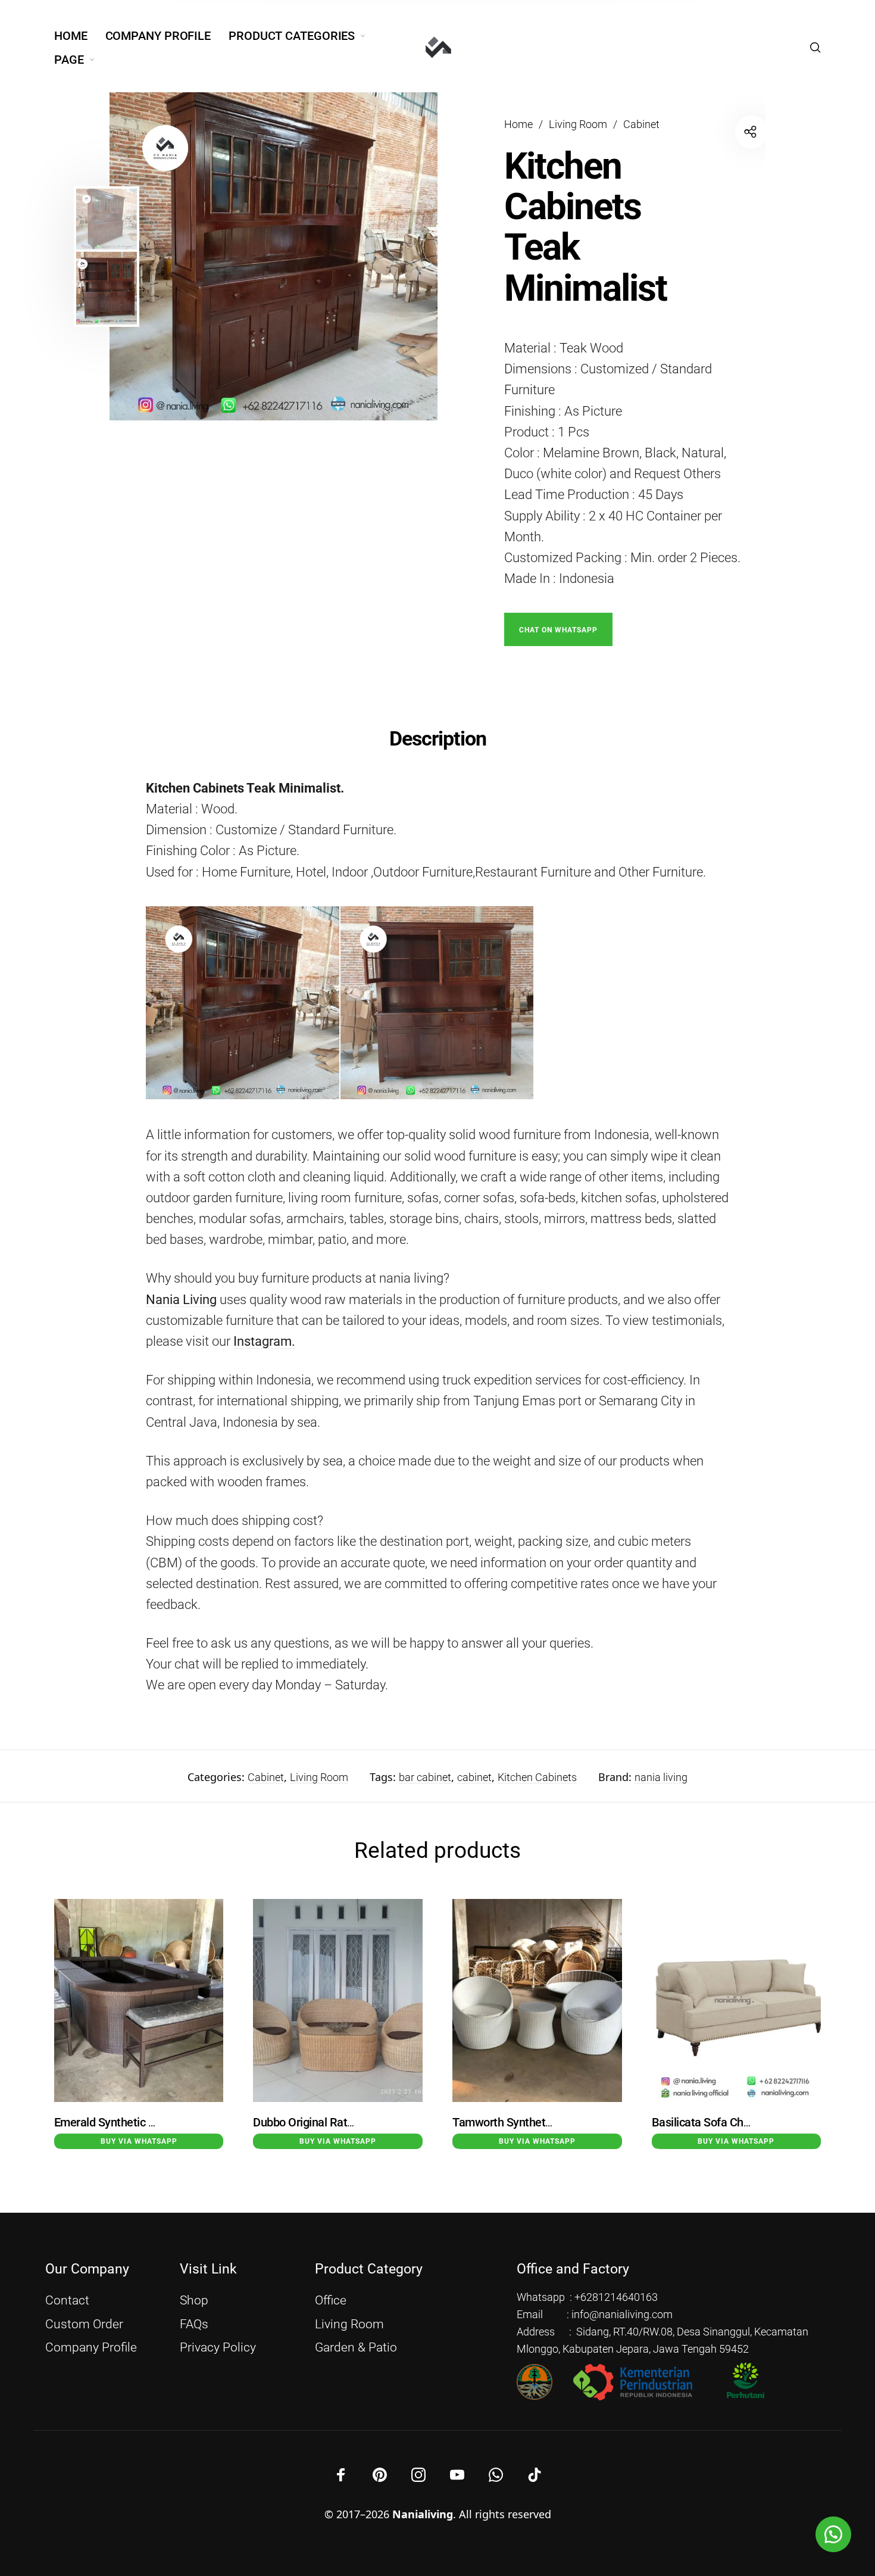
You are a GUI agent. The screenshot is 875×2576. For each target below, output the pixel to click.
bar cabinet (425, 1777)
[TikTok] (535, 2475)
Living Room (578, 124)
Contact (67, 2300)
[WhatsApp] (496, 2475)
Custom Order (84, 2324)
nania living (661, 1777)
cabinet (474, 1777)
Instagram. (264, 1341)
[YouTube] (457, 2475)
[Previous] (161, 257)
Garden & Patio (356, 2347)
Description (438, 738)
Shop (194, 2300)
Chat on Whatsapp (558, 630)
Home (518, 124)
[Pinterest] (380, 2475)
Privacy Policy (218, 2347)
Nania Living (181, 1300)
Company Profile (91, 2347)
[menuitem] (80, 36)
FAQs (194, 2324)
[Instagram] (418, 2475)
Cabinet (641, 124)
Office (331, 2300)
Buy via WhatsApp (139, 2141)
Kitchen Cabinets (537, 1777)
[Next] (403, 257)
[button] (558, 629)
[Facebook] (341, 2475)
